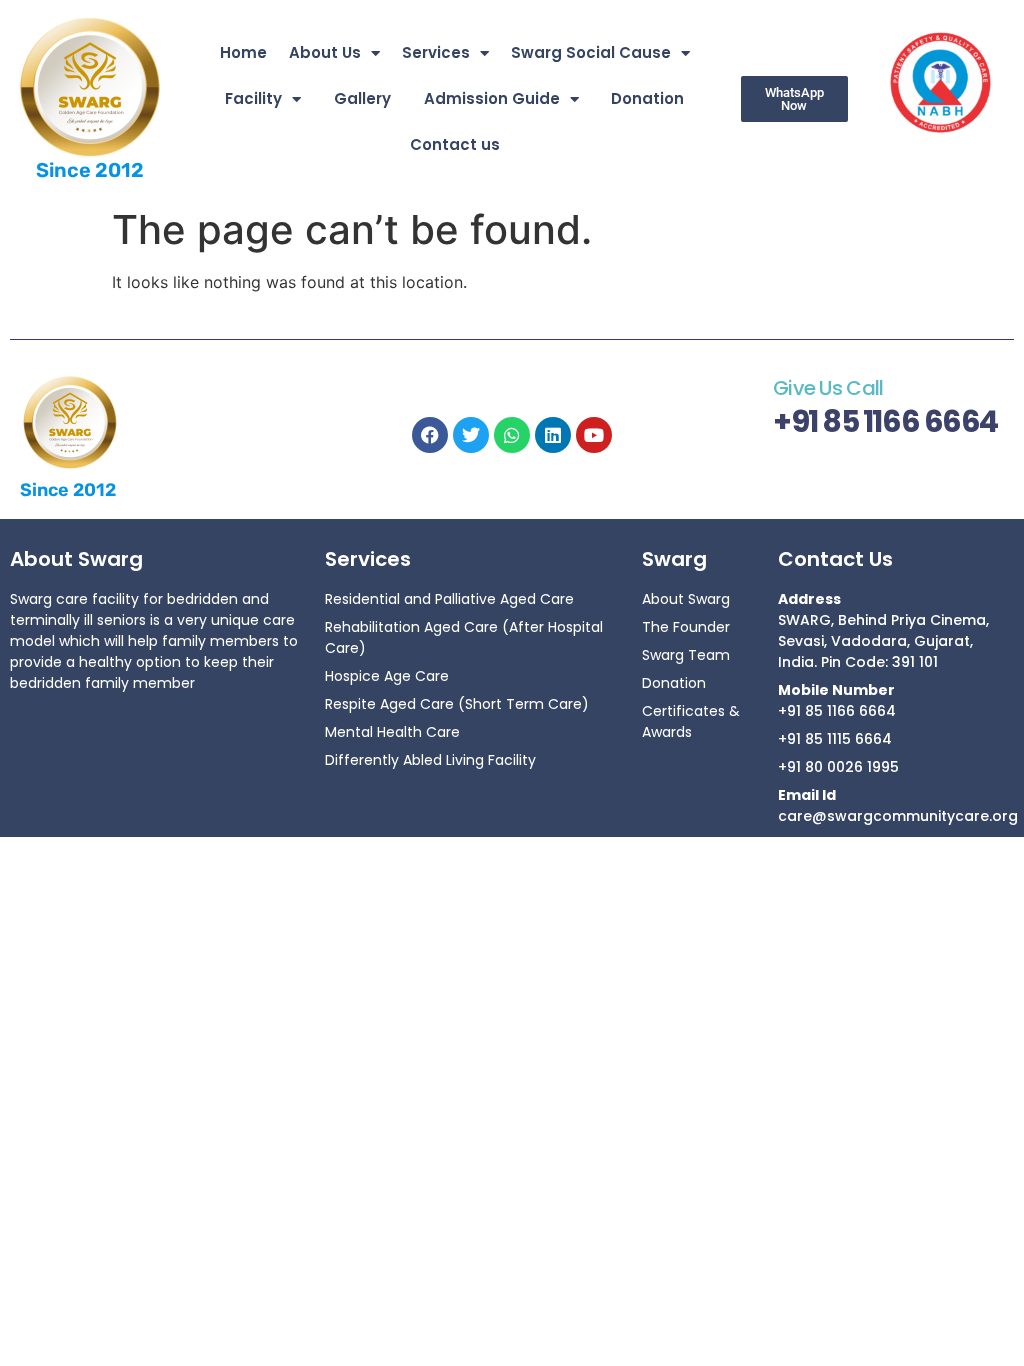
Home (243, 52)
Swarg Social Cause (591, 52)
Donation (647, 98)
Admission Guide (492, 98)
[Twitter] (471, 435)
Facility (253, 98)
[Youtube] (594, 435)
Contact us (455, 144)
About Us (325, 52)
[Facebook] (430, 435)
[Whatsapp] (512, 435)
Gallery (362, 98)
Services (436, 52)
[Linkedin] (553, 435)
